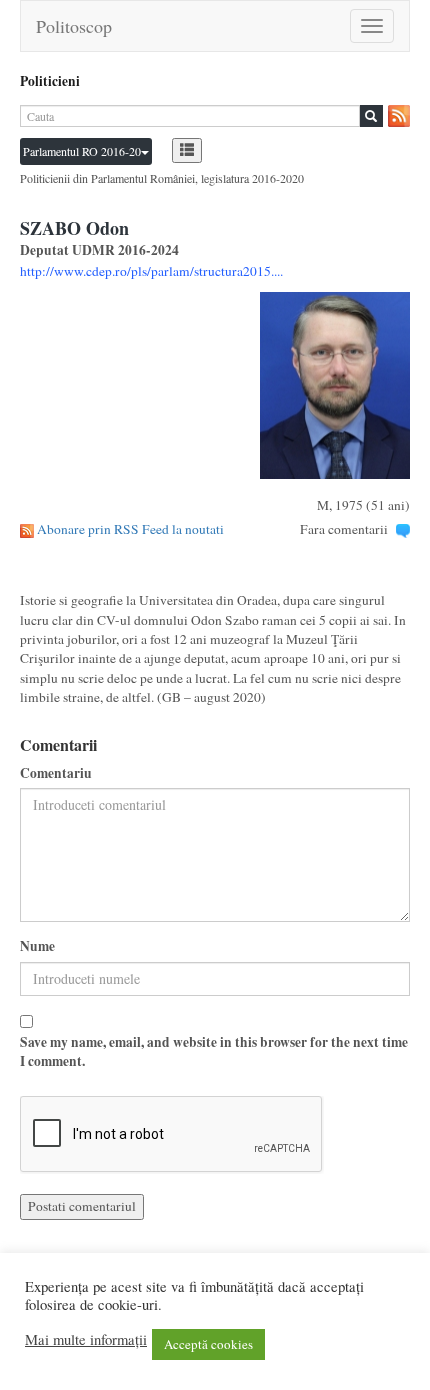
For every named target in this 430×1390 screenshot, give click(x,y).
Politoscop (74, 26)
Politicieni (50, 81)
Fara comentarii (344, 529)
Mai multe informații (86, 1340)
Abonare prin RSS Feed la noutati (130, 529)
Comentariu (56, 773)
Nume (37, 946)
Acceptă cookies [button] (208, 1344)
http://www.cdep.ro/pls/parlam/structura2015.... (151, 271)
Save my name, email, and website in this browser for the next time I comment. (214, 1052)
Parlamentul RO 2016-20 (82, 151)
